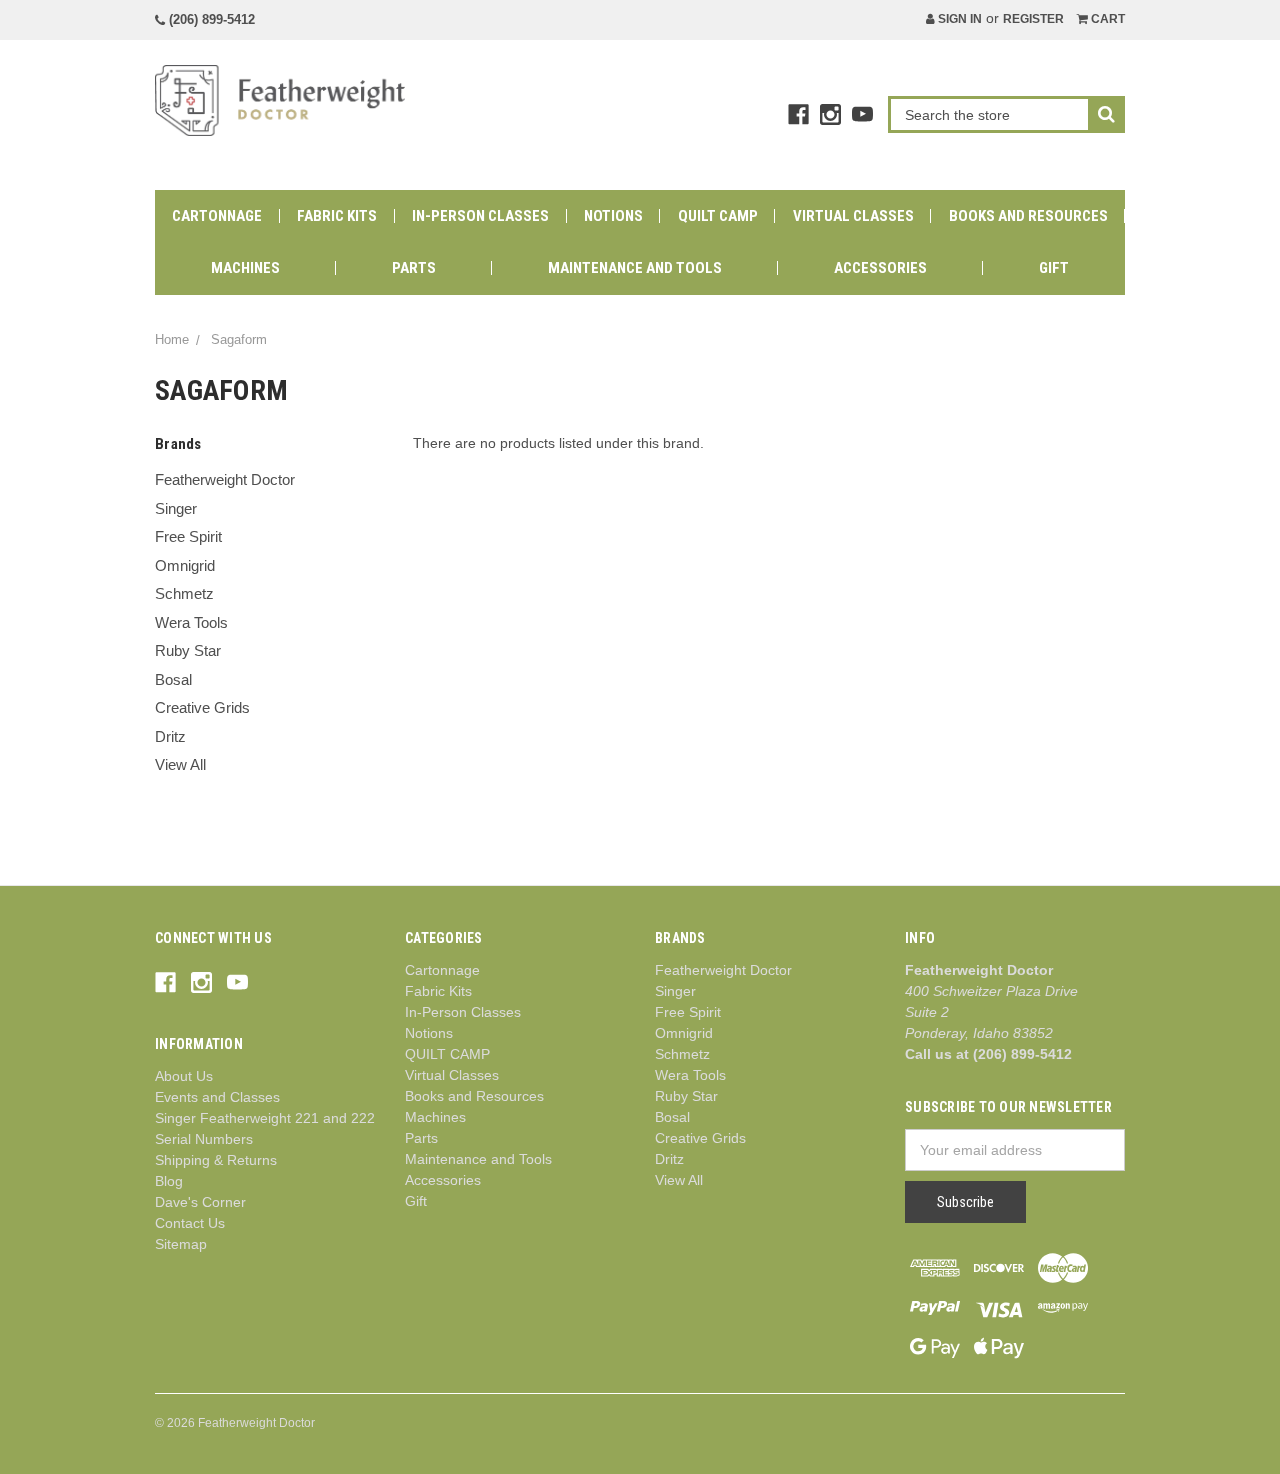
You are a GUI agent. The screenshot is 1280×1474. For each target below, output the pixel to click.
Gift (1054, 268)
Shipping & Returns (216, 1160)
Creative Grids (202, 707)
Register (1033, 19)
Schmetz (184, 593)
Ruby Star (188, 650)
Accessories (880, 268)
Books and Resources (1028, 216)
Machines (245, 268)
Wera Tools (191, 622)
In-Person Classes (480, 216)
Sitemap (181, 1244)
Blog (169, 1181)
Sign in (958, 19)
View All (180, 764)
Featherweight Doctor (225, 479)
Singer (176, 508)
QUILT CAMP (718, 216)
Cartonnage (217, 216)
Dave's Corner (200, 1202)
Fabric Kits (337, 216)
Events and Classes (217, 1097)
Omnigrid (185, 565)
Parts (414, 268)
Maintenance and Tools (635, 268)
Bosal (173, 679)
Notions (613, 216)
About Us (184, 1076)
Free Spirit (188, 536)
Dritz (170, 736)
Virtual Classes (853, 216)
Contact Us (190, 1223)
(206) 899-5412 (210, 19)
